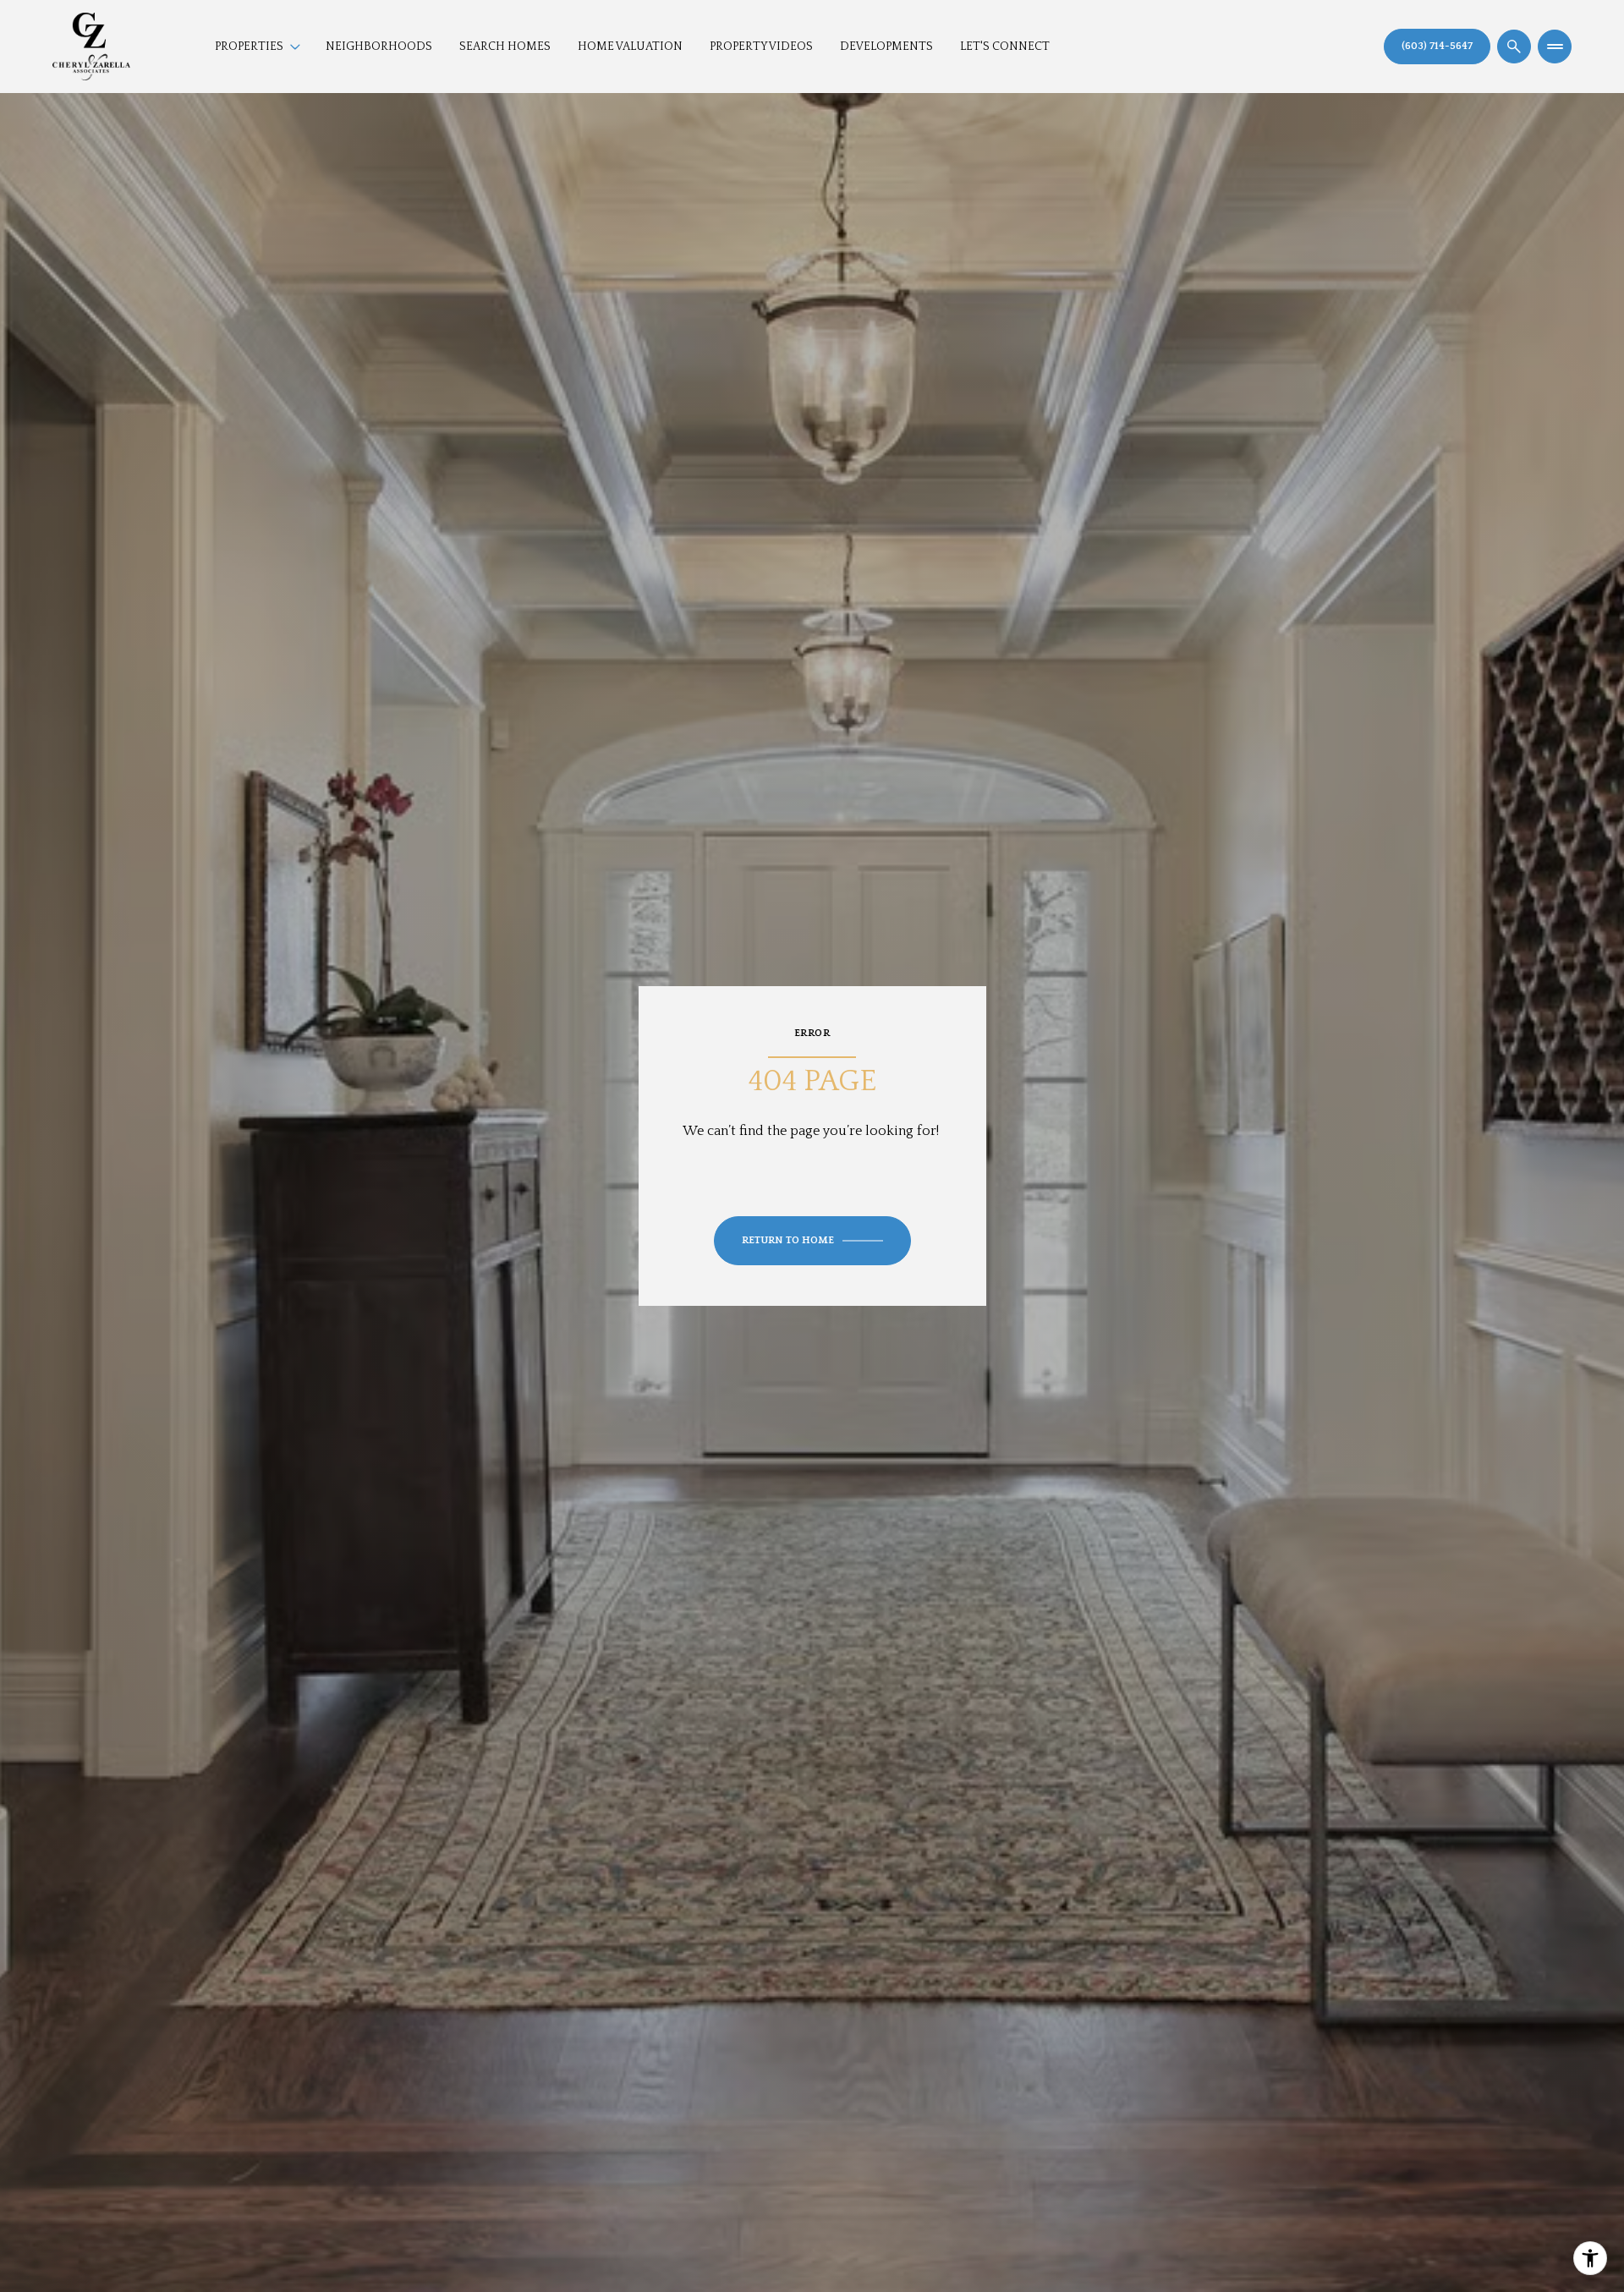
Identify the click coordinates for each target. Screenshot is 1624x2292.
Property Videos (761, 47)
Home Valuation (630, 47)
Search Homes (505, 47)
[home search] (1514, 47)
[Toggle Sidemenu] (1555, 47)
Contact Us (1437, 47)
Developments (886, 47)
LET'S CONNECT (1005, 47)
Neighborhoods (379, 47)
